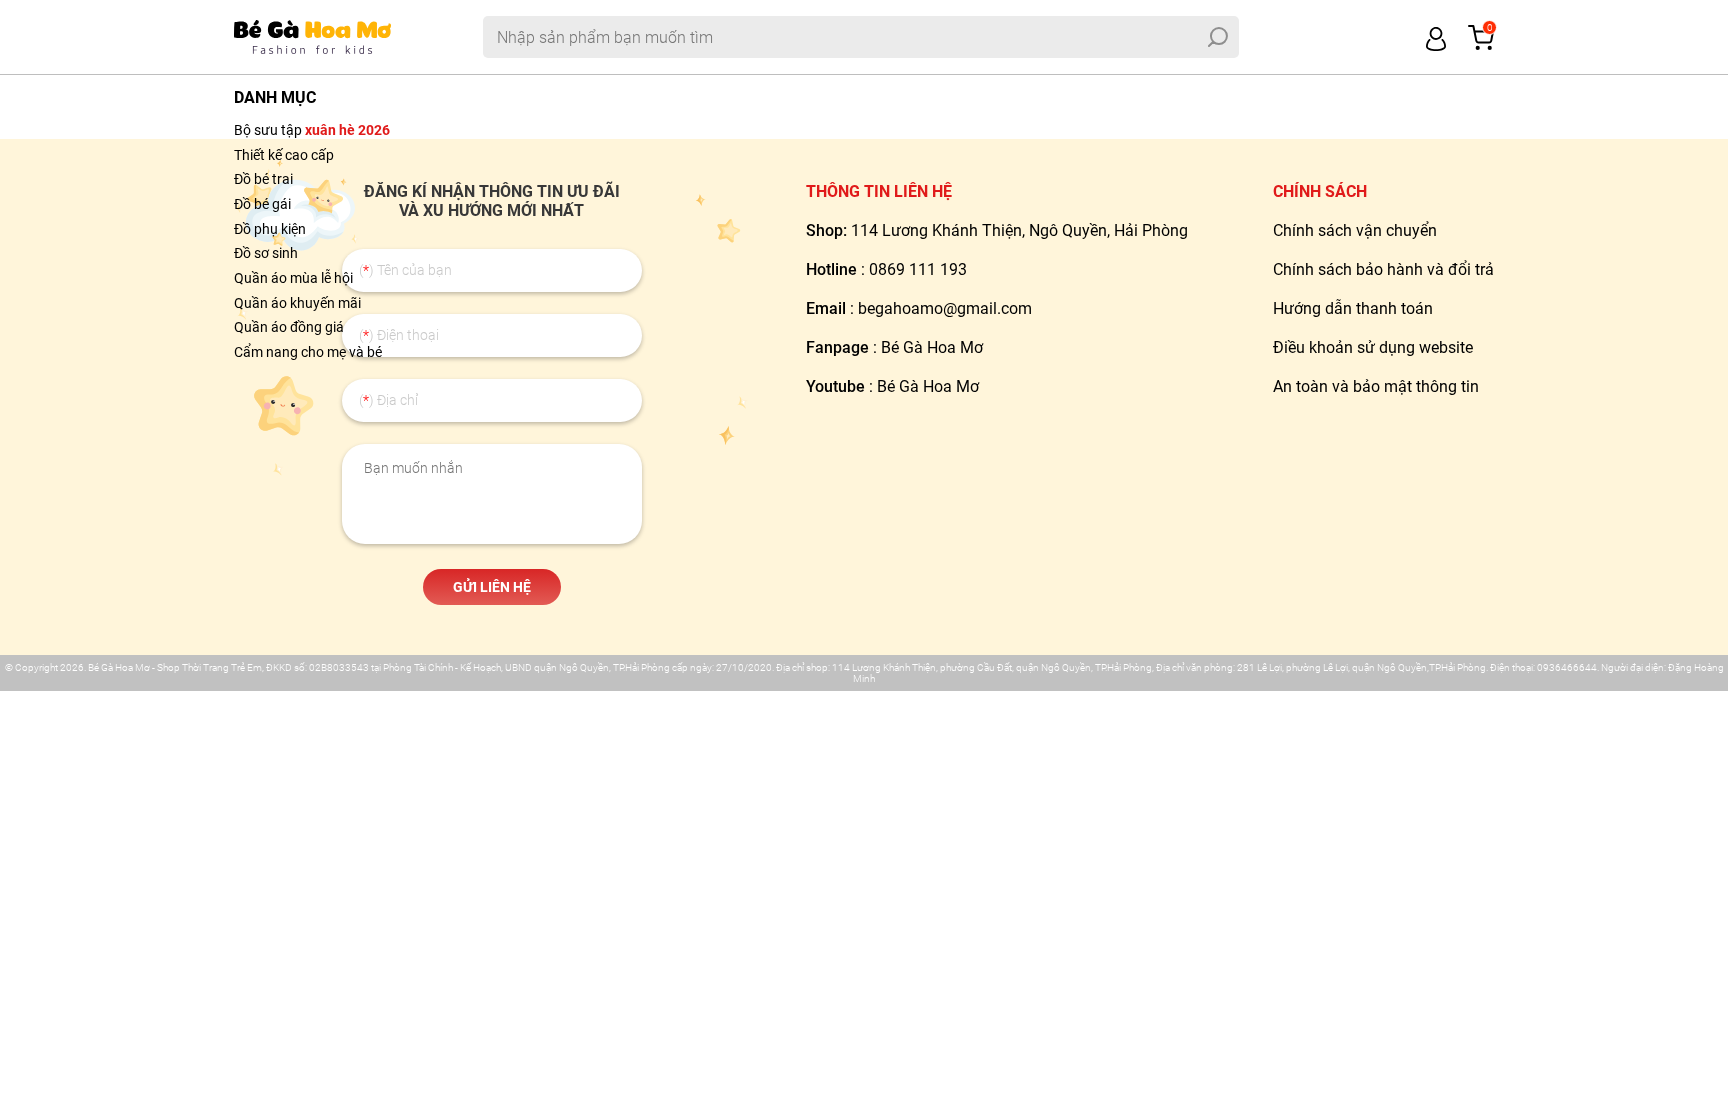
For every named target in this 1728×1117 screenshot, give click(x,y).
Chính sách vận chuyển (1355, 230)
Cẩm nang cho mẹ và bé (308, 352)
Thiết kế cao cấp (284, 155)
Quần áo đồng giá (289, 327)
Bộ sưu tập (312, 130)
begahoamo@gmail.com (945, 308)
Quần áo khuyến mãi (297, 303)
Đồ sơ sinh (266, 253)
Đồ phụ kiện (270, 229)
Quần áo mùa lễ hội (293, 278)
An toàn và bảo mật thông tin (1376, 386)
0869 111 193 (918, 269)
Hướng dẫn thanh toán (1353, 308)
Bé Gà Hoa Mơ (932, 347)
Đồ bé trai (263, 179)
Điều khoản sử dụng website (1373, 347)
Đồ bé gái (262, 204)
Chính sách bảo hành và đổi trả (1383, 269)
